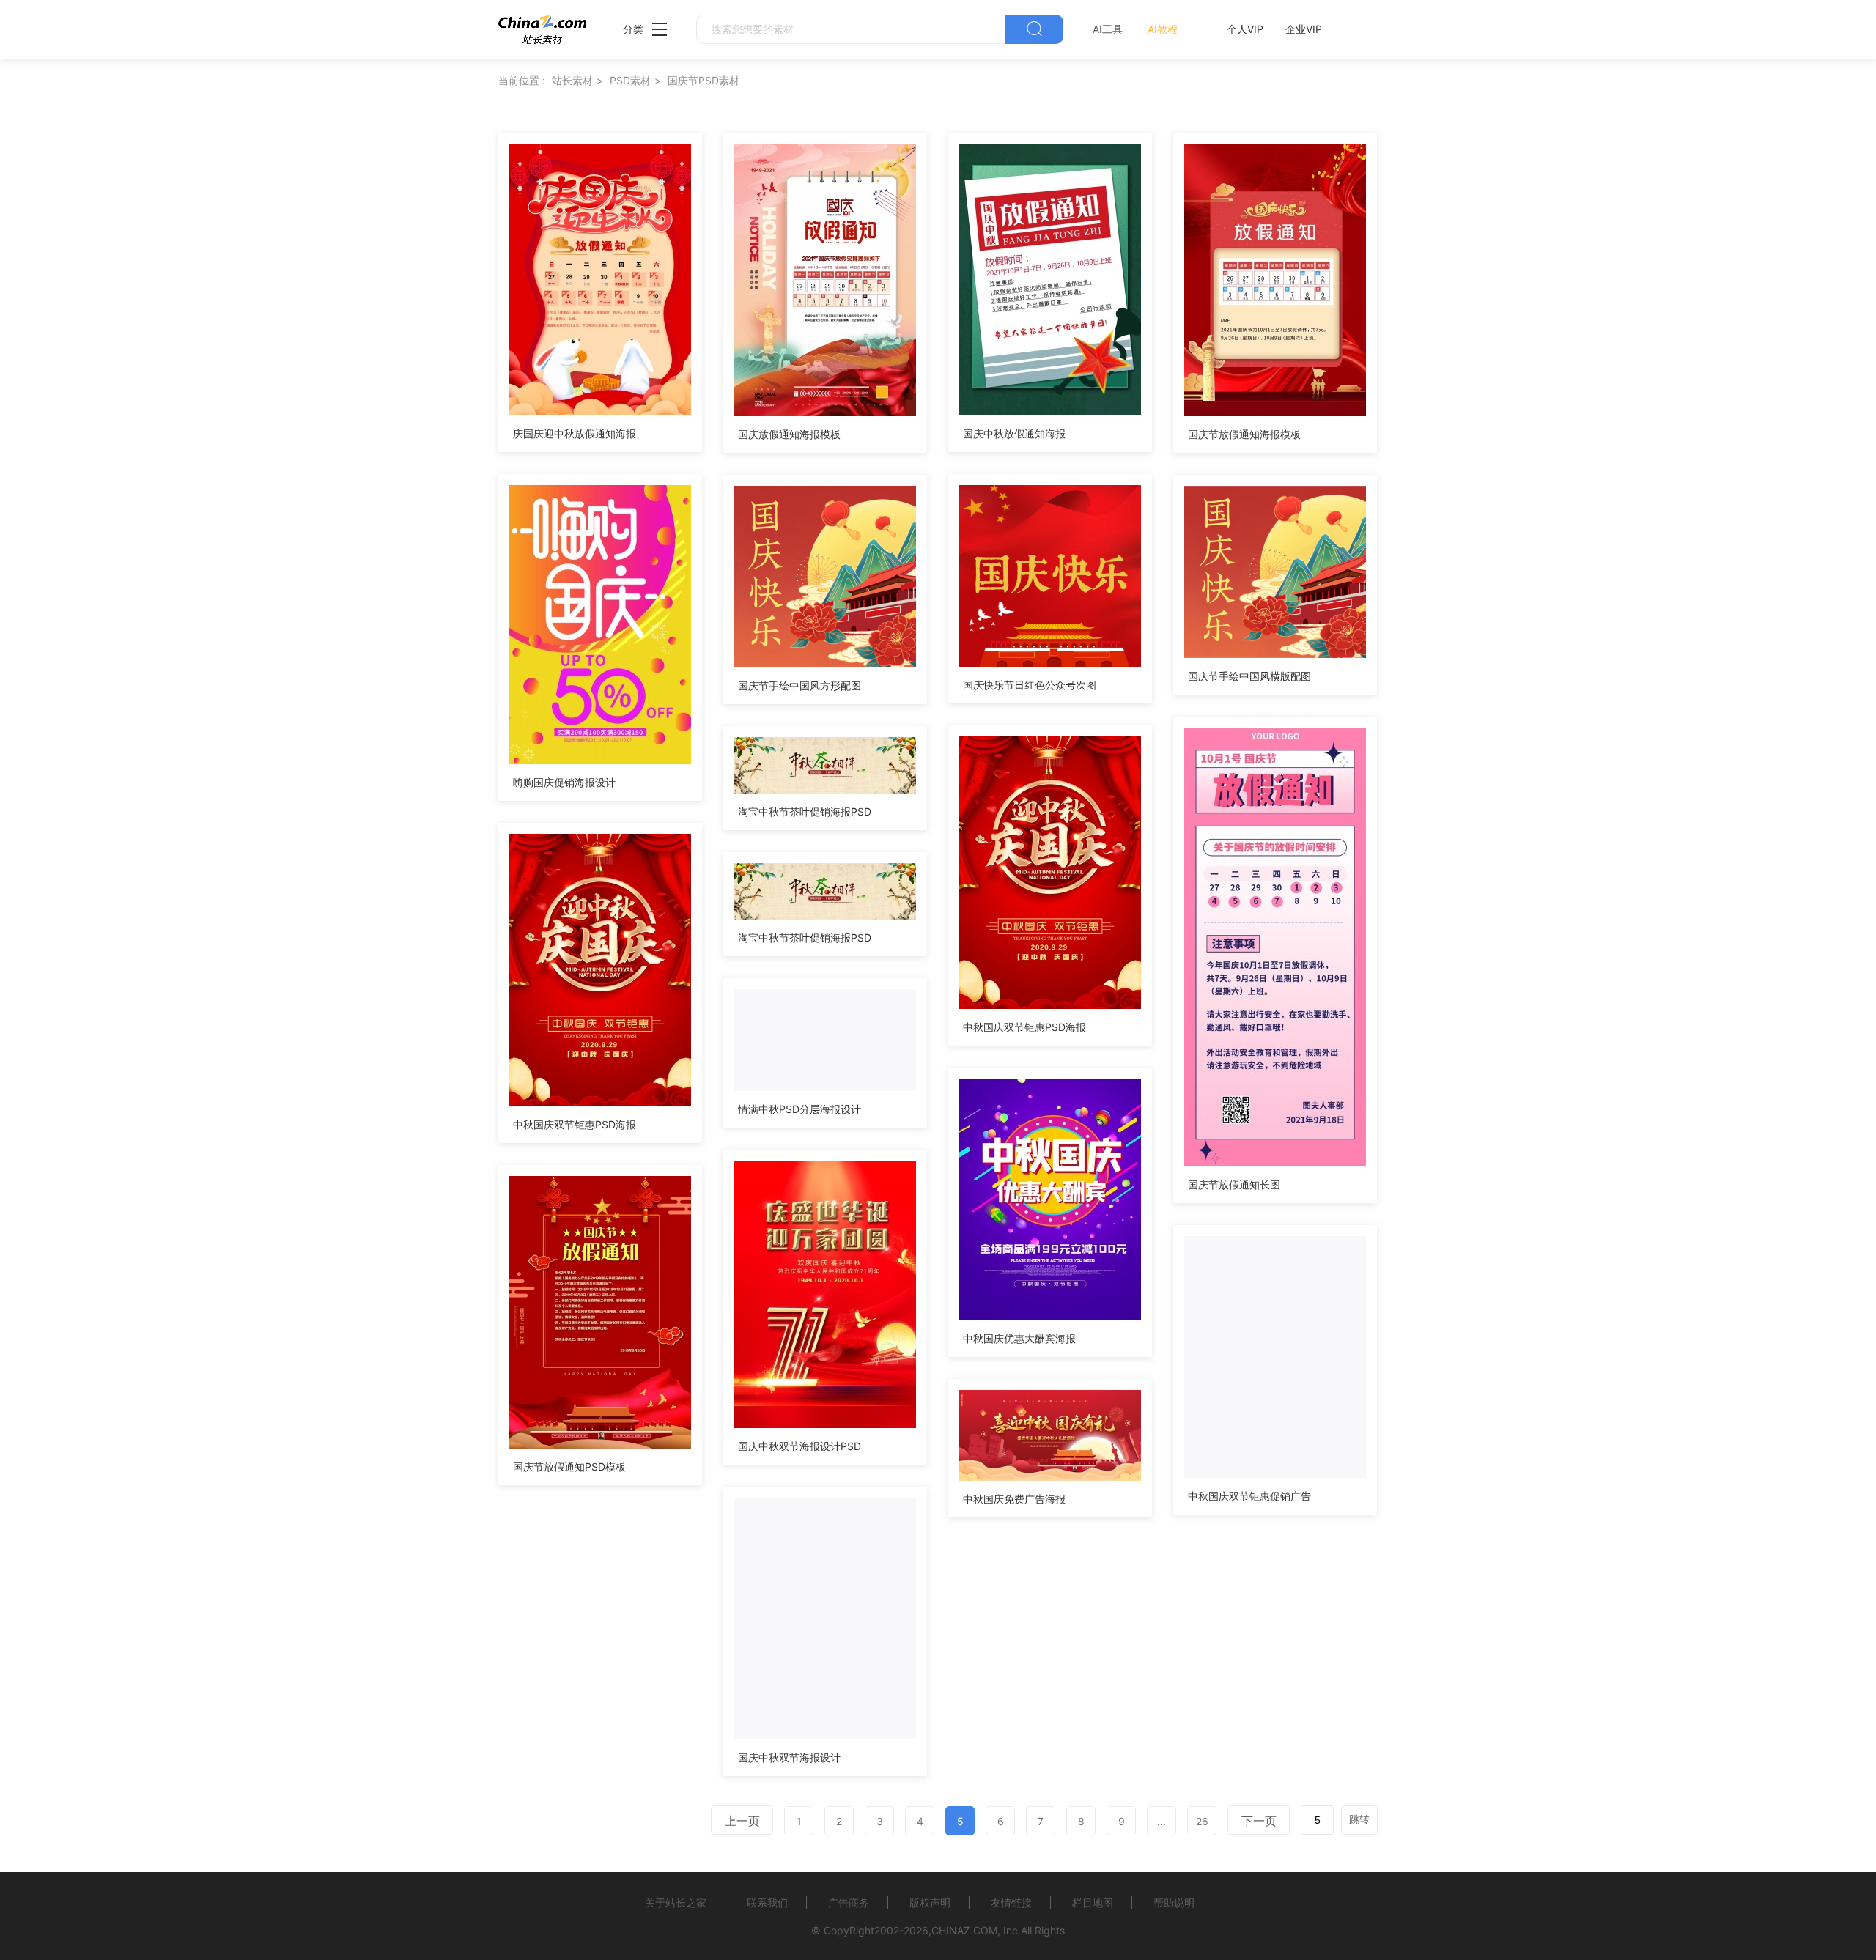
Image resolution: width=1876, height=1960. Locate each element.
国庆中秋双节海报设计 (789, 1757)
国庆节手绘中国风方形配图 (799, 685)
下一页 (1259, 1821)
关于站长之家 (676, 1902)
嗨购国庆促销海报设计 (564, 782)
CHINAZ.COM (964, 1930)
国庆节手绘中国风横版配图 (1249, 676)
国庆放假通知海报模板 (789, 434)
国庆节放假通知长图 (1234, 1184)
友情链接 (1011, 1902)
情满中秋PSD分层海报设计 (799, 1109)
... (1162, 1821)
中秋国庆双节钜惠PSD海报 (1024, 1027)
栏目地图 (1093, 1902)
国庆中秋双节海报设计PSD (799, 1446)
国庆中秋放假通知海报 (1014, 433)
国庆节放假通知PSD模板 (569, 1467)
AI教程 (1163, 29)
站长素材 (572, 80)
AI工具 (1108, 29)
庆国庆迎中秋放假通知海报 (575, 433)
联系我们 (767, 1902)
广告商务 (849, 1902)
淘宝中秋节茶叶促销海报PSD (805, 811)
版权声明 (930, 1902)
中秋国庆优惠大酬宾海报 (1019, 1338)
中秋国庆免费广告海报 (1014, 1499)
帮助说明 (1174, 1902)
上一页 (742, 1821)
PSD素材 (630, 80)
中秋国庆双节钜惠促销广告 (1249, 1496)
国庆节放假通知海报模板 (1244, 434)
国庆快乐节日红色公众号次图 (1030, 685)
